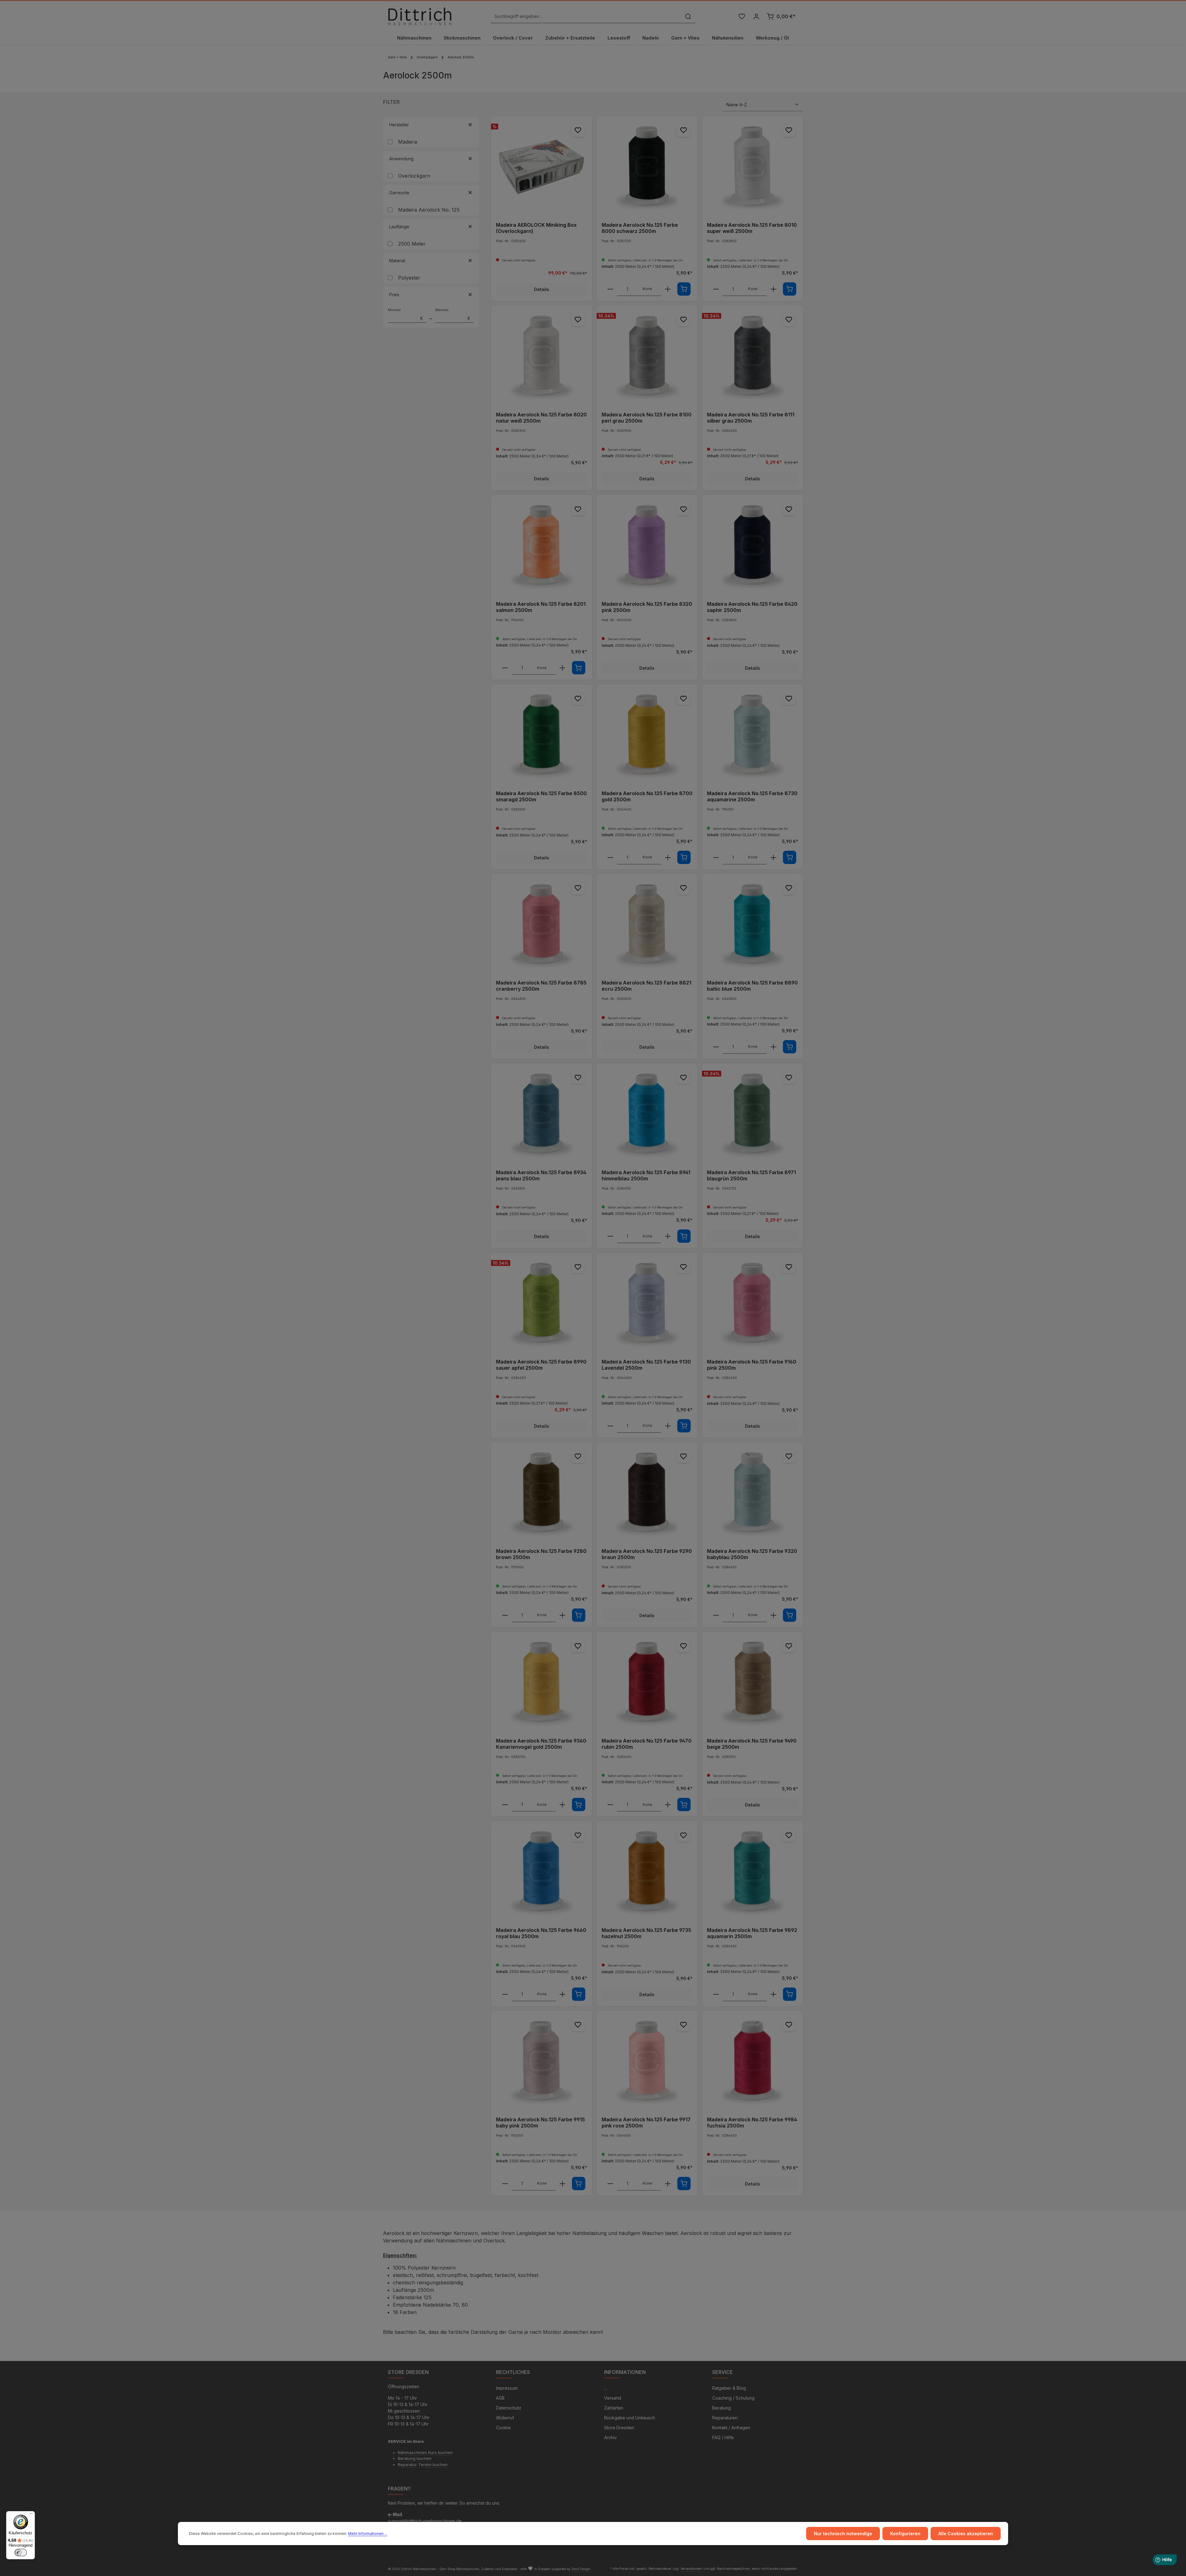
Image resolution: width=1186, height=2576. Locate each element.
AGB (500, 2398)
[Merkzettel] (742, 17)
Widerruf (505, 2418)
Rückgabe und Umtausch (630, 2418)
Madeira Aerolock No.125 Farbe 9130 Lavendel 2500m (646, 1365)
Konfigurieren (905, 2534)
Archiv (610, 2437)
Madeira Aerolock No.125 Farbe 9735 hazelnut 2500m (646, 1933)
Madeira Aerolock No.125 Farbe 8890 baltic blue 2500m (752, 986)
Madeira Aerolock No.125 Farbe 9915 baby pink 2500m (540, 2123)
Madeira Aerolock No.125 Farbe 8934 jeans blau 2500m (541, 1175)
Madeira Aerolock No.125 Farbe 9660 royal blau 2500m (541, 1933)
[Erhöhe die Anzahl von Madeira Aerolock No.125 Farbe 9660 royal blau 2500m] (562, 1994)
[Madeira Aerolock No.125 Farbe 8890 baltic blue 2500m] (753, 924)
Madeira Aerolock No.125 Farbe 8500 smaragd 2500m (541, 796)
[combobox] (586, 17)
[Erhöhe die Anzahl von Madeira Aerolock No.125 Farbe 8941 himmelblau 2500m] (668, 1236)
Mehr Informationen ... (368, 2534)
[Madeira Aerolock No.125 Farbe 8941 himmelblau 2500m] (647, 1114)
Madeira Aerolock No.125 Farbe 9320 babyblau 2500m (752, 1554)
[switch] (21, 2553)
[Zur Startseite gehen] (420, 16)
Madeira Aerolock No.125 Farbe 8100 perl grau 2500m (647, 418)
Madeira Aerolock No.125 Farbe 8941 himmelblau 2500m (646, 1175)
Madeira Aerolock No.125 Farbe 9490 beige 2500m (752, 1744)
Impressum (507, 2388)
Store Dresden (619, 2428)
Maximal (453, 314)
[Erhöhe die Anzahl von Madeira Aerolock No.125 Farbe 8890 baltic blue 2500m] (773, 1047)
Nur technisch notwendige (843, 2534)
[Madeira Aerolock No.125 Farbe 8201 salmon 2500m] (542, 545)
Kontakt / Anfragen (731, 2428)
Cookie (503, 2428)
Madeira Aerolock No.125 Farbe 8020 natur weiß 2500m (541, 418)
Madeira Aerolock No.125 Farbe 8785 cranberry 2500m (541, 986)
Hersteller (399, 125)
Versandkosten (692, 2569)
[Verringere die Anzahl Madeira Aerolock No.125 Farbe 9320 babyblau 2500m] (716, 1615)
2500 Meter (412, 244)
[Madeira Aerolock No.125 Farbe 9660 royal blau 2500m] (542, 1872)
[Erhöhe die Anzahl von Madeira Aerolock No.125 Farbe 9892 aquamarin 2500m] (773, 1994)
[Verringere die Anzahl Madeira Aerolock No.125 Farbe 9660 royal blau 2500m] (505, 1994)
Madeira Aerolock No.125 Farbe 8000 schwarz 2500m (640, 228)
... (606, 2388)
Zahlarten (614, 2408)
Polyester (409, 278)
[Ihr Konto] (756, 17)
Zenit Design (581, 2569)
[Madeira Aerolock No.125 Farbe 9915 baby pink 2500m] (542, 2061)
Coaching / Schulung (733, 2398)
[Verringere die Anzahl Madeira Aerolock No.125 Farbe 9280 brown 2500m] (505, 1615)
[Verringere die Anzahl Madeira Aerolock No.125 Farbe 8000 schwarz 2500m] (610, 289)
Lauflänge (399, 227)
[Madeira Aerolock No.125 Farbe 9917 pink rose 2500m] (647, 2061)
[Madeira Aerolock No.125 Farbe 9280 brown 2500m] (542, 1493)
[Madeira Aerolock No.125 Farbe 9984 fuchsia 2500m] (753, 2061)
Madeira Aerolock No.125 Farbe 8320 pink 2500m (647, 607)
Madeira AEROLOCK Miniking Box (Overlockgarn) (536, 228)
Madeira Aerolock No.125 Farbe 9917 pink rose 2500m (646, 2123)
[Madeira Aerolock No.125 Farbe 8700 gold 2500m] (647, 735)
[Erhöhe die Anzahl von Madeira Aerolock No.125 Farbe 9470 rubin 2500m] (668, 1805)
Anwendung (401, 159)
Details (542, 289)
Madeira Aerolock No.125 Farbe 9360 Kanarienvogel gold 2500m (541, 1744)
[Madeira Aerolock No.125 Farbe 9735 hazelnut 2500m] (647, 1872)
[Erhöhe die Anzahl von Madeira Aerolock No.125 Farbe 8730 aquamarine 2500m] (773, 858)
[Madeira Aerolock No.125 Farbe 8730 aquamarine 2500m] (753, 735)
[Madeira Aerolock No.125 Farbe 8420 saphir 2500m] (753, 545)
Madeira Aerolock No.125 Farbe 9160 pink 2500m (752, 1365)
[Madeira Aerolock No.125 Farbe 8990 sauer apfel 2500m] (542, 1303)
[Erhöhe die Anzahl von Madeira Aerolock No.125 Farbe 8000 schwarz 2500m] (668, 289)
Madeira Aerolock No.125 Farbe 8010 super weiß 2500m (752, 228)
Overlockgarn (414, 176)
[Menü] (31, 2515)
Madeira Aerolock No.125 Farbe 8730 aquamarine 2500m (752, 796)
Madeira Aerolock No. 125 (429, 210)
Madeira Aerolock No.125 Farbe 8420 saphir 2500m (752, 607)
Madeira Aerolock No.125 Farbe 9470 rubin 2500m (647, 1744)
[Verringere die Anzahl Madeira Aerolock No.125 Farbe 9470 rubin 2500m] (610, 1805)
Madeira (408, 142)
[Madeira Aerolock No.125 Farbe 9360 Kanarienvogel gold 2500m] (542, 1682)
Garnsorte (399, 193)
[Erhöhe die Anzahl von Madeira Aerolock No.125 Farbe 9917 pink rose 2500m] (668, 2184)
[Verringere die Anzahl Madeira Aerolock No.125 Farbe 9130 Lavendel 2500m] (610, 1426)
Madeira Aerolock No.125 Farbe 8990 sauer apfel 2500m (541, 1365)
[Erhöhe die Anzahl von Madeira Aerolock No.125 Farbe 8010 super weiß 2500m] (773, 289)
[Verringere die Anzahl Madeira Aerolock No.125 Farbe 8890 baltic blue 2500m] (716, 1047)
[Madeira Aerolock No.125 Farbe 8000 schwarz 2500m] (647, 167)
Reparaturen (725, 2418)
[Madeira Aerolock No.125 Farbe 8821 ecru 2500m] (647, 924)
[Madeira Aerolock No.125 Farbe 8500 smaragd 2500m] (542, 735)
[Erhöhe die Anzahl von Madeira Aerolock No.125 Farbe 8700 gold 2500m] (668, 858)
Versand (613, 2398)
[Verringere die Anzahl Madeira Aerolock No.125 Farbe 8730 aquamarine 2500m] (716, 858)
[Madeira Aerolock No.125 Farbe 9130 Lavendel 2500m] (647, 1303)
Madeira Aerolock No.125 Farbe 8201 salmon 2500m (541, 607)
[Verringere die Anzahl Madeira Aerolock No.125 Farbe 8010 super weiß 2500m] (716, 289)
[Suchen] (688, 17)
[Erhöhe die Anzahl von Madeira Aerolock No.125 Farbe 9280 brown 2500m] (562, 1615)
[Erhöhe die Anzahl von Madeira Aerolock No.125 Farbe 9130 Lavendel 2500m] (668, 1426)
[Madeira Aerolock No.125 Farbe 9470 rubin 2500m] (647, 1682)
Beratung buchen (415, 2458)
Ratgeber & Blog (729, 2388)
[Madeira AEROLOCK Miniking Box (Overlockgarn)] (542, 167)
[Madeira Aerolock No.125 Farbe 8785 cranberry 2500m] (542, 924)
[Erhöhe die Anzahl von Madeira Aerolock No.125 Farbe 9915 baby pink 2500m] (562, 2184)
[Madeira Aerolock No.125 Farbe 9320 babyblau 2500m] (753, 1493)
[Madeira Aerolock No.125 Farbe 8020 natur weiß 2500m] (542, 356)
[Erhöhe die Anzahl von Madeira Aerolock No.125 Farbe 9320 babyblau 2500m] (773, 1615)
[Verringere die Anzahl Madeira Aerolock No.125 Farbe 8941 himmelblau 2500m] (610, 1236)
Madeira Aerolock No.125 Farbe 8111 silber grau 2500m (751, 418)
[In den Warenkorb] (684, 289)
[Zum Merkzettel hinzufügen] (578, 130)
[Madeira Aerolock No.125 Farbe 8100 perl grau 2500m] (647, 356)
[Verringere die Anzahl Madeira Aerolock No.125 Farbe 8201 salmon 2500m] (505, 668)
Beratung (721, 2408)
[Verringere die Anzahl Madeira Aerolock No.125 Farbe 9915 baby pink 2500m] (505, 2184)
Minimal (406, 314)
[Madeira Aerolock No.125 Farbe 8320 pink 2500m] (647, 545)
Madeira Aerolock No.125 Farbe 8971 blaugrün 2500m (751, 1175)
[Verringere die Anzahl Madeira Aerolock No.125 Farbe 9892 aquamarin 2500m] (716, 1994)
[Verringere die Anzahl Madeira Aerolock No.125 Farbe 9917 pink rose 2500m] (610, 2184)
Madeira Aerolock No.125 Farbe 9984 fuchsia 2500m (752, 2123)
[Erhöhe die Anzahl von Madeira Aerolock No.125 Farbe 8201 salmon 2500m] (562, 668)
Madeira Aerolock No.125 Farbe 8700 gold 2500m (647, 796)
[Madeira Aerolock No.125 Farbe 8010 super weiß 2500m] (753, 167)
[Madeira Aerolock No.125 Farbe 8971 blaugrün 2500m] (753, 1114)
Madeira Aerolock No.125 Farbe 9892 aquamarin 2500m (752, 1933)
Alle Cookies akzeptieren (966, 2534)
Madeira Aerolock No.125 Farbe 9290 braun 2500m (647, 1554)
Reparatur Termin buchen (423, 2464)
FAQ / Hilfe (723, 2437)
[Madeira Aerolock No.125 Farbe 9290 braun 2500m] (647, 1493)
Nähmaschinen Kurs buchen (425, 2452)
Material (397, 261)
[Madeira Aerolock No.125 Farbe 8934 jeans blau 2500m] (542, 1114)
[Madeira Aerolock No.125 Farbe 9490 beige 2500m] (753, 1682)
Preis (394, 295)
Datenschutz (509, 2408)
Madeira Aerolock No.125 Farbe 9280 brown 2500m (541, 1554)
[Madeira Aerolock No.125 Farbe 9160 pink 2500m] (753, 1303)
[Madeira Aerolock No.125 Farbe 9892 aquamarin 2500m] (753, 1872)
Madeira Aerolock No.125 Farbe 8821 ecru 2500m (646, 986)
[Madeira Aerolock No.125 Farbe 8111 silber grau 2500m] (753, 356)
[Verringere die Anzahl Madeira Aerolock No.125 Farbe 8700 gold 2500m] (610, 858)
